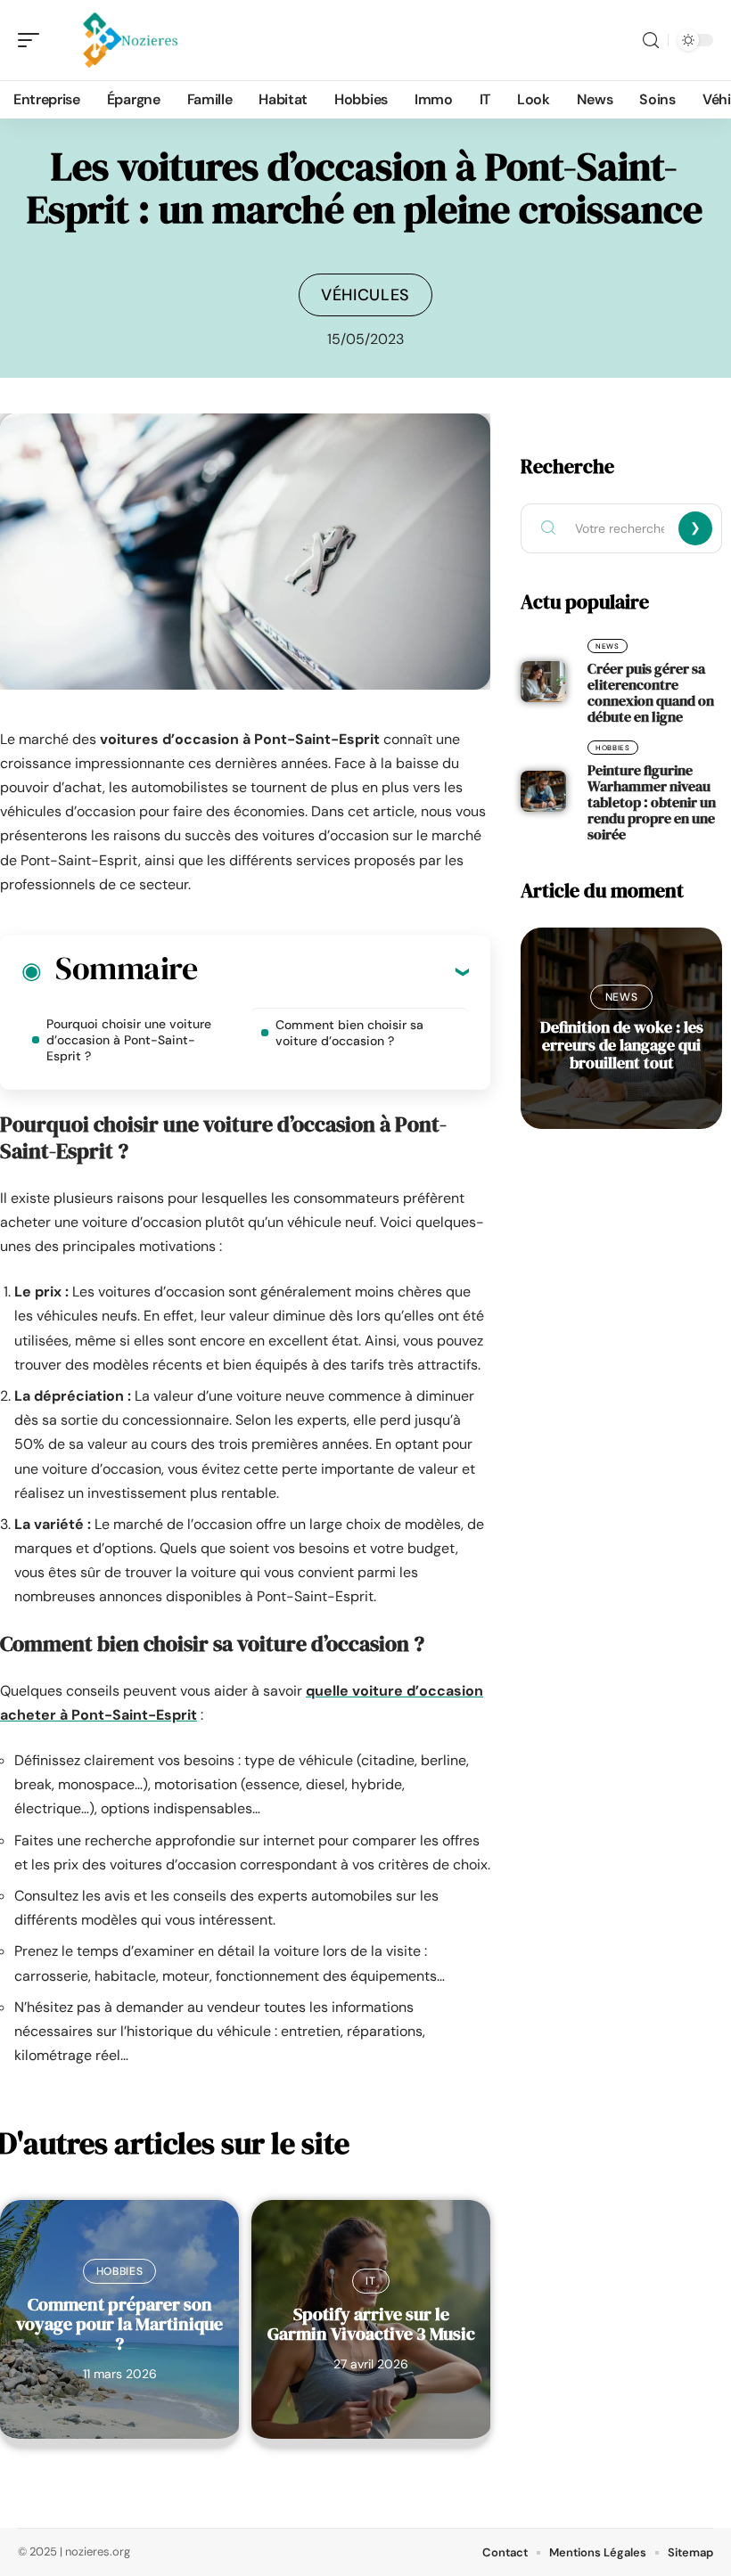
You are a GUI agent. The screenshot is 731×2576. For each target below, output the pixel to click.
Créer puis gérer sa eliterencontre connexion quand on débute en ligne (651, 692)
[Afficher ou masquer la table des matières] (333, 971)
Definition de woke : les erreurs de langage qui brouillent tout (622, 1045)
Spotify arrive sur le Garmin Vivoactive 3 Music (371, 2324)
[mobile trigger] (33, 40)
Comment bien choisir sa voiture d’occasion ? (349, 1033)
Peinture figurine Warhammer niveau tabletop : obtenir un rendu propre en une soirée (652, 802)
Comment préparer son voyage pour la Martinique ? (119, 2324)
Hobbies (120, 2271)
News (608, 646)
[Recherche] (651, 41)
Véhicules (365, 295)
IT (370, 2281)
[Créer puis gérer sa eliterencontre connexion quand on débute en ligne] (543, 682)
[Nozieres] (128, 40)
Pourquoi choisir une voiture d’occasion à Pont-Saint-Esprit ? (129, 1040)
